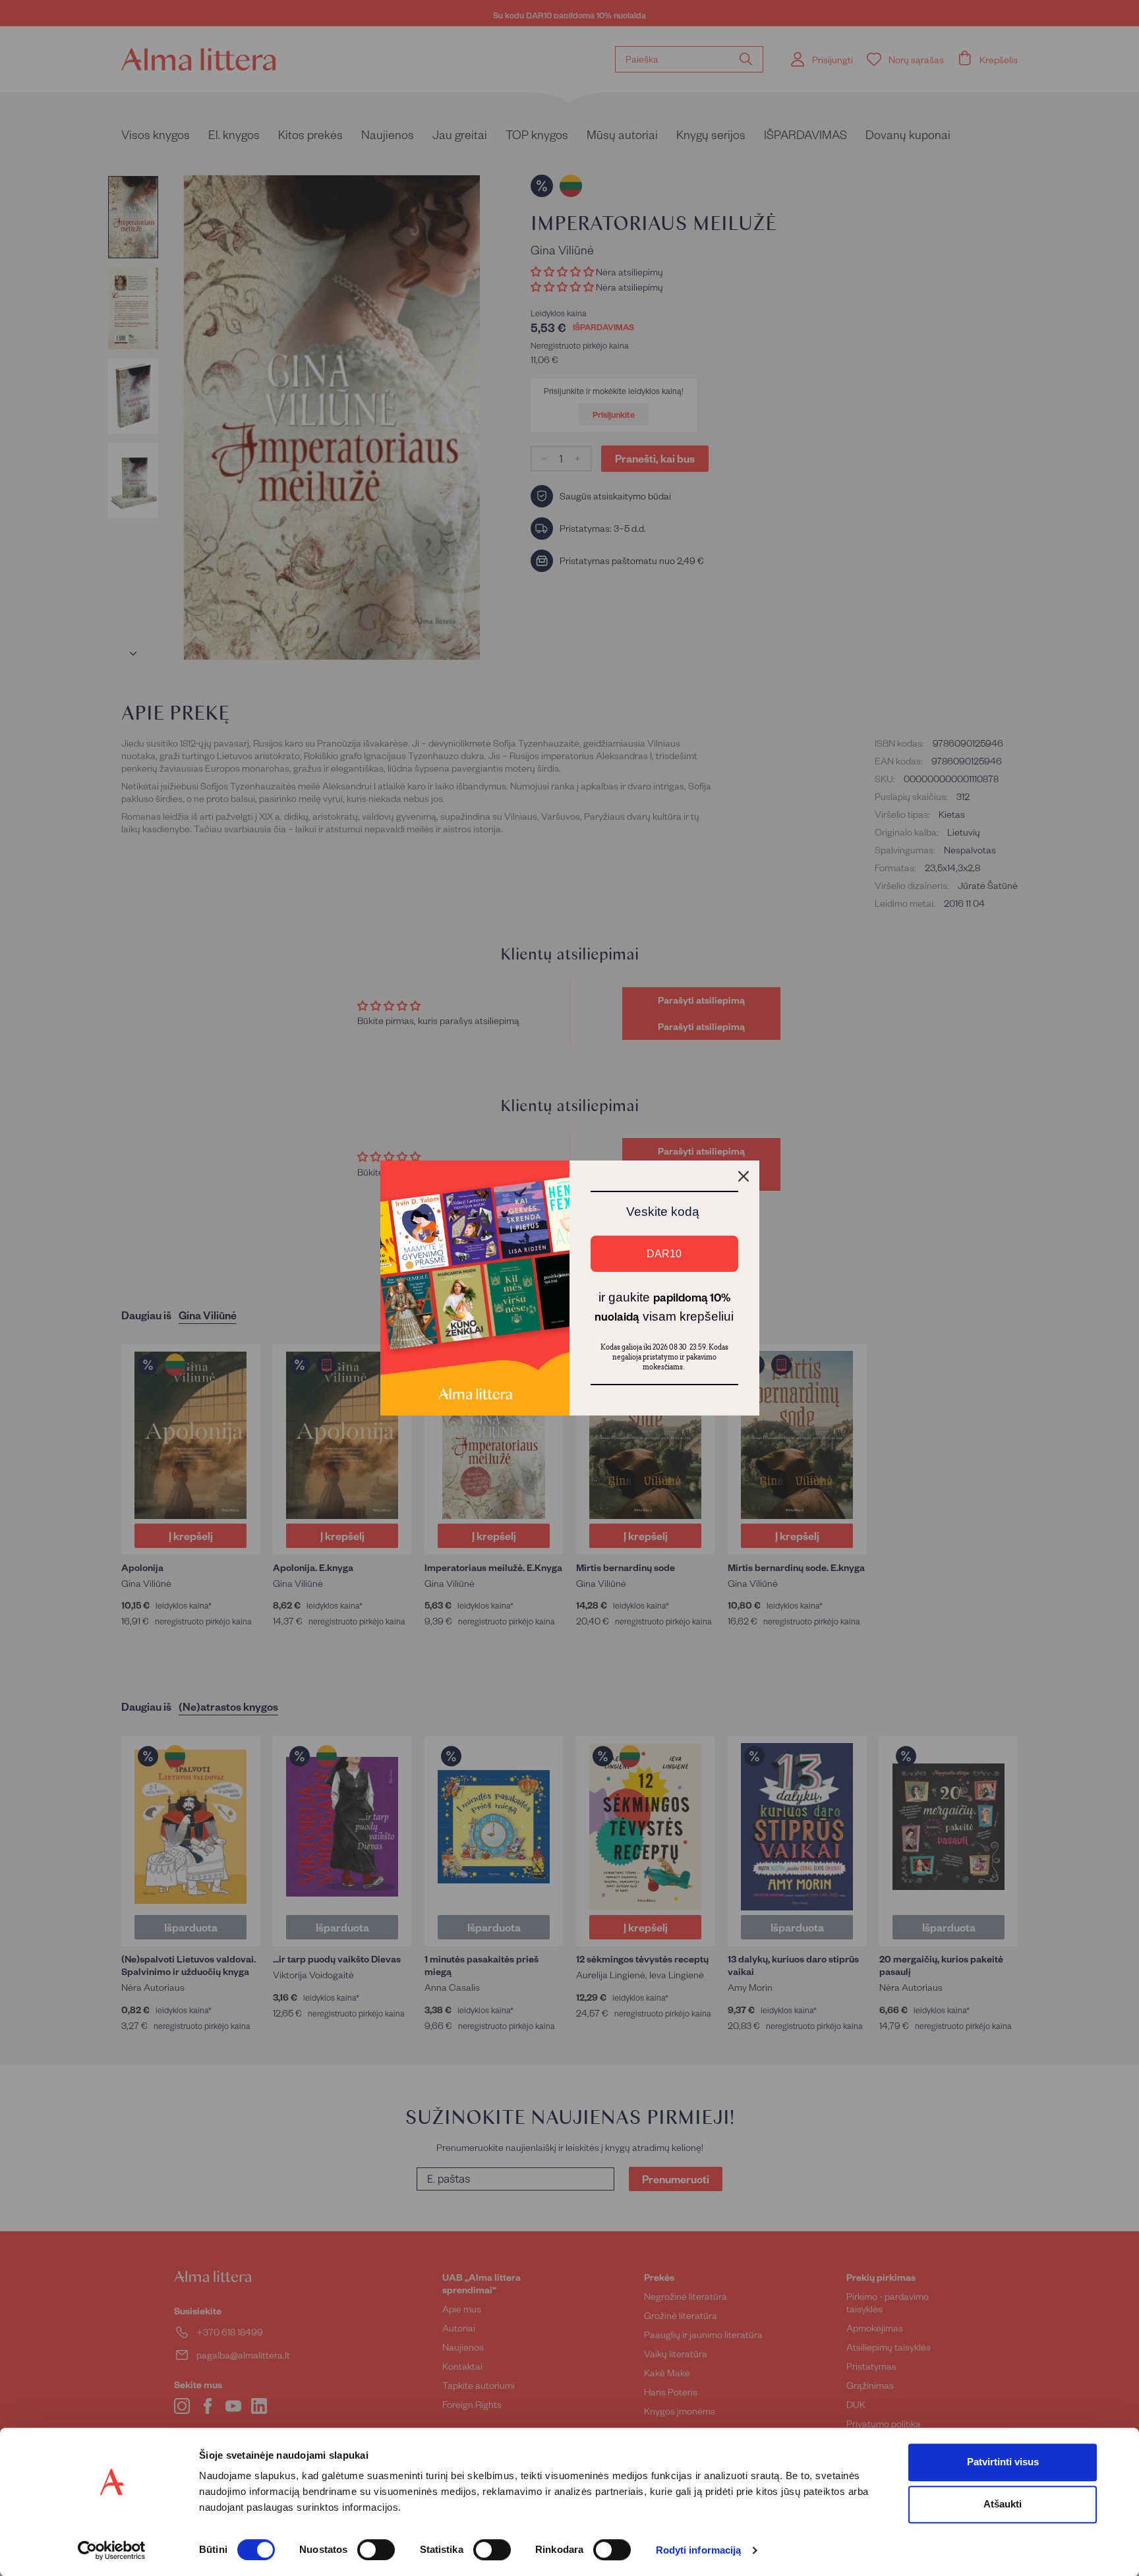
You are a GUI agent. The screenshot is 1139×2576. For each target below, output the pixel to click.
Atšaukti (1003, 2504)
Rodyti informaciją (699, 2551)
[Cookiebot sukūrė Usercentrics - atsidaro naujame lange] (112, 2550)
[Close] (744, 1176)
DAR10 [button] (664, 1254)
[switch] (376, 2550)
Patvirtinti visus (1003, 2462)
